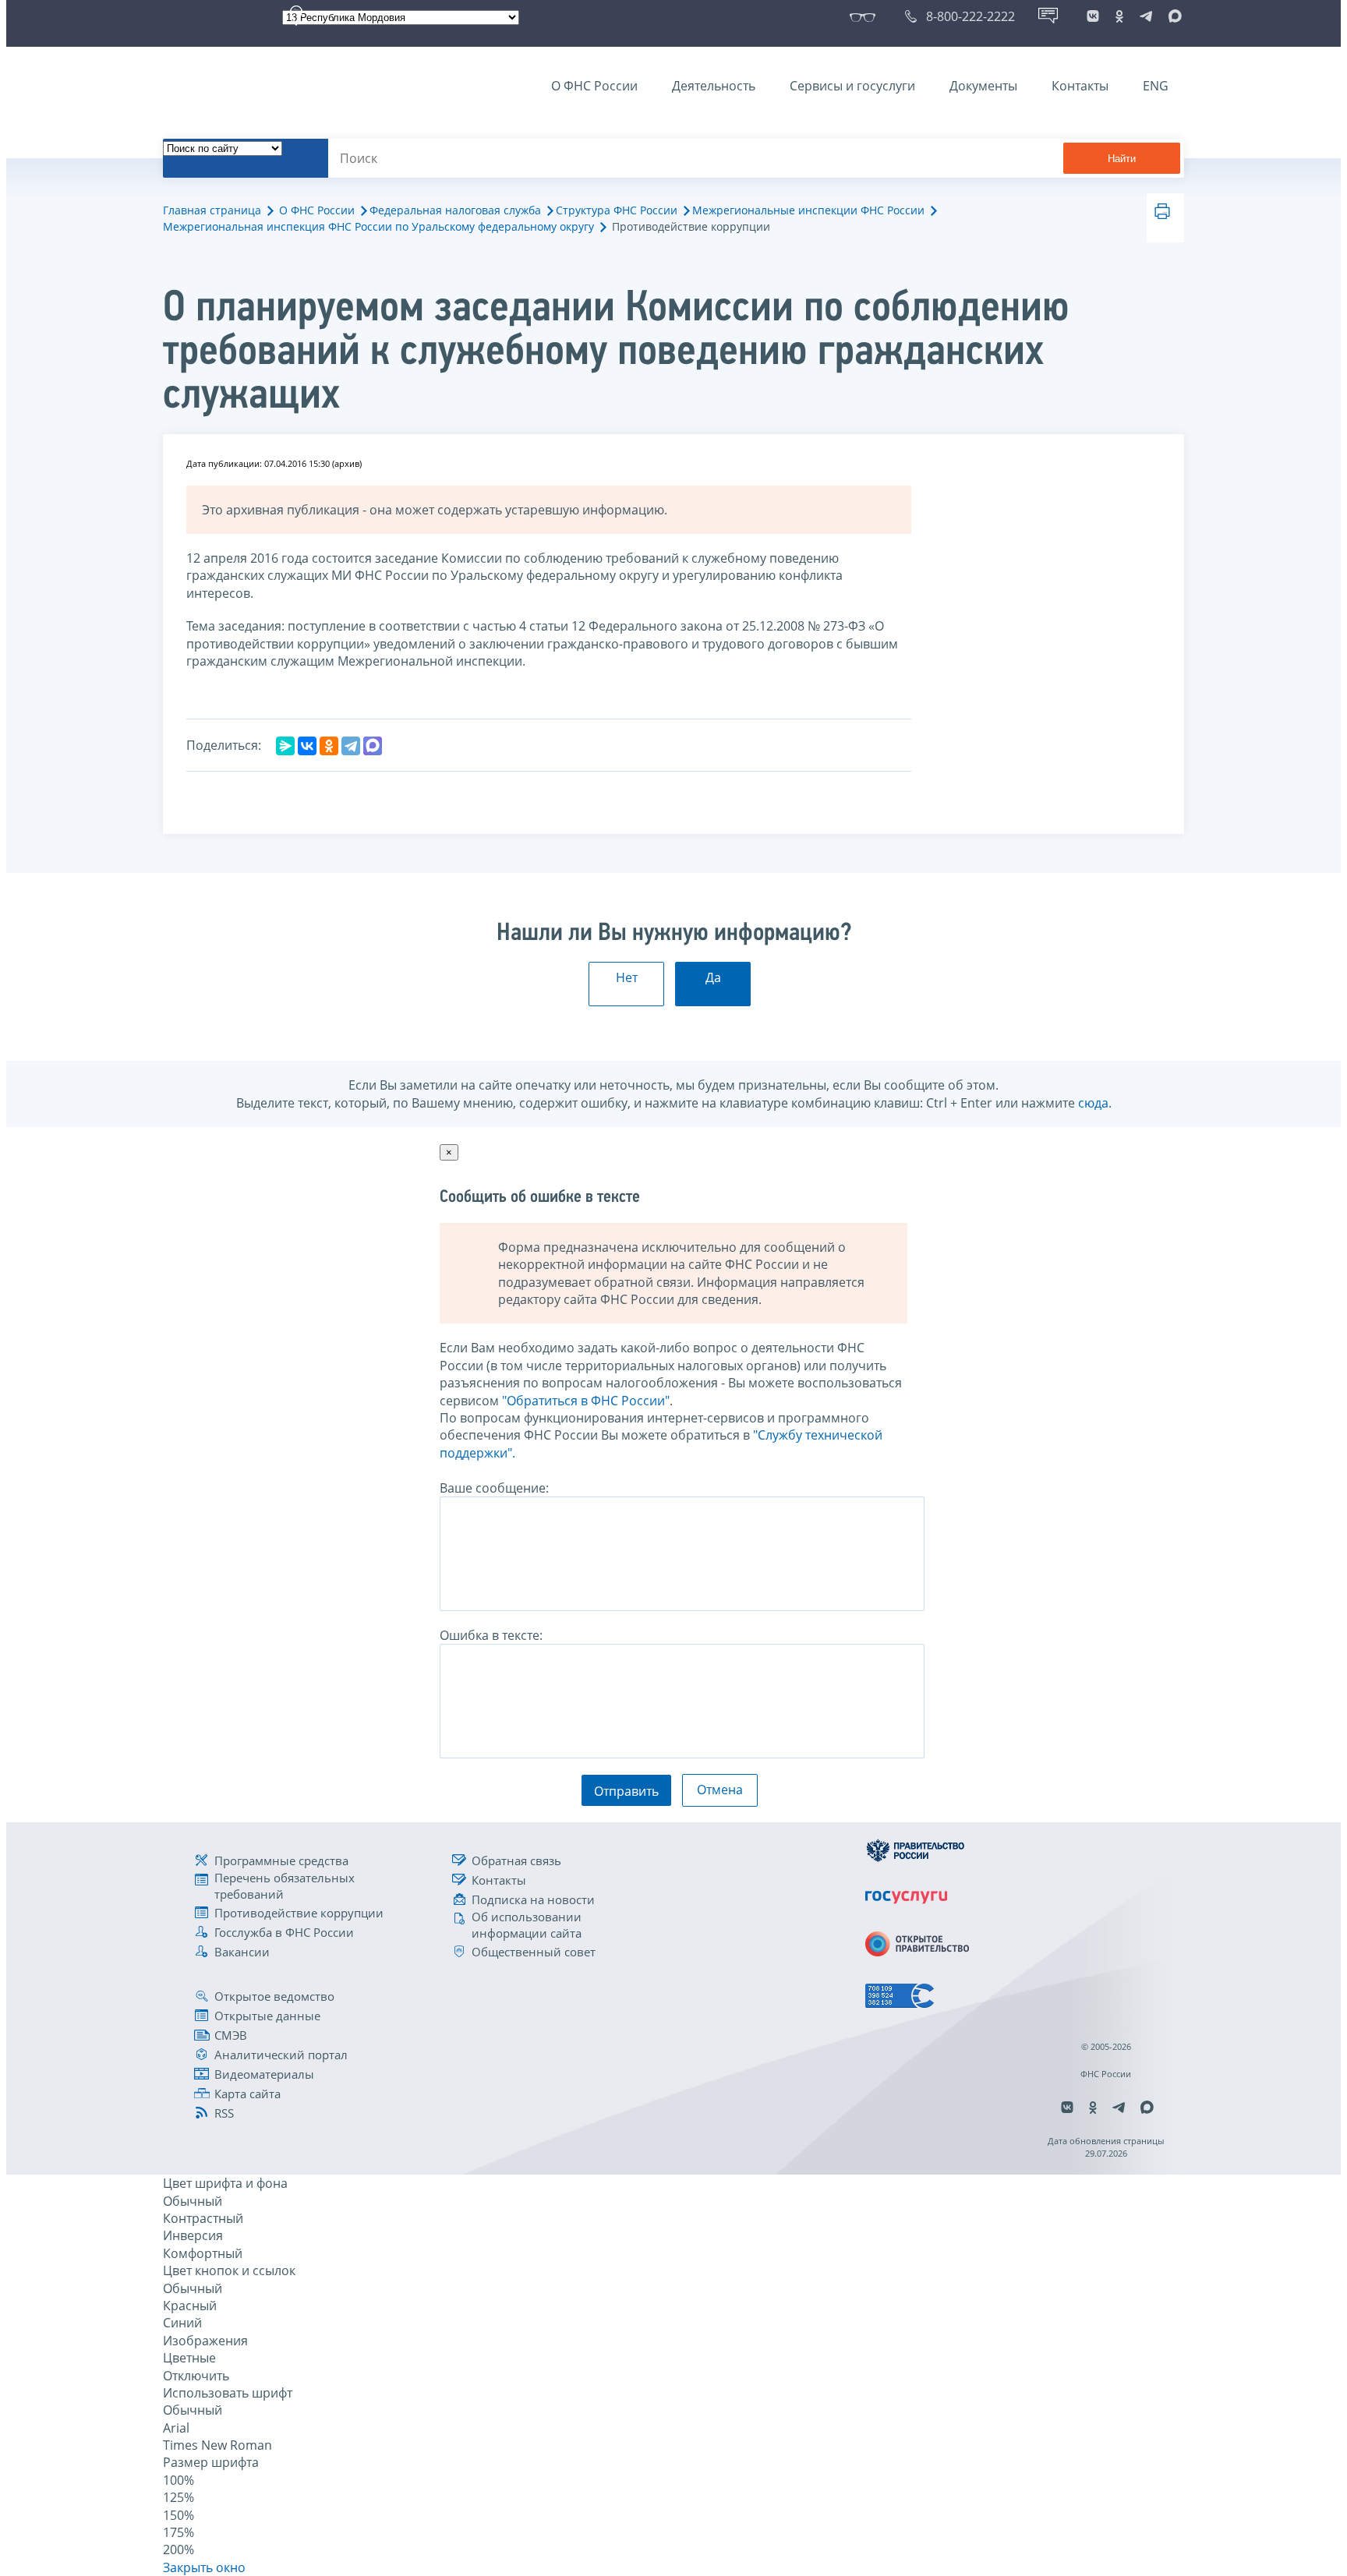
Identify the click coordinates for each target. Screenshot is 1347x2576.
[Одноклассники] (329, 746)
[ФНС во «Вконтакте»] (1093, 16)
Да (713, 977)
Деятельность (714, 86)
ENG (1156, 86)
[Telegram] (351, 746)
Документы (983, 86)
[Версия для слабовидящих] (866, 16)
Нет (627, 977)
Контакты (1080, 86)
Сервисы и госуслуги (852, 86)
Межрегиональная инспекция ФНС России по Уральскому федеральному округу (378, 226)
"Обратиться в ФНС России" (586, 1401)
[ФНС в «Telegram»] (1146, 16)
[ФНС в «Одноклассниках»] (1119, 16)
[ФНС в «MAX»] (1172, 16)
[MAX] (373, 746)
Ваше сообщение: (494, 1488)
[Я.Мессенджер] (285, 746)
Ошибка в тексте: (491, 1635)
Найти (1122, 159)
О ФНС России (594, 86)
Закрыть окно (204, 2567)
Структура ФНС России (617, 210)
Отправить (626, 1791)
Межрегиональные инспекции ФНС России (808, 210)
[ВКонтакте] (307, 746)
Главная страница (212, 210)
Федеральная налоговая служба (455, 210)
